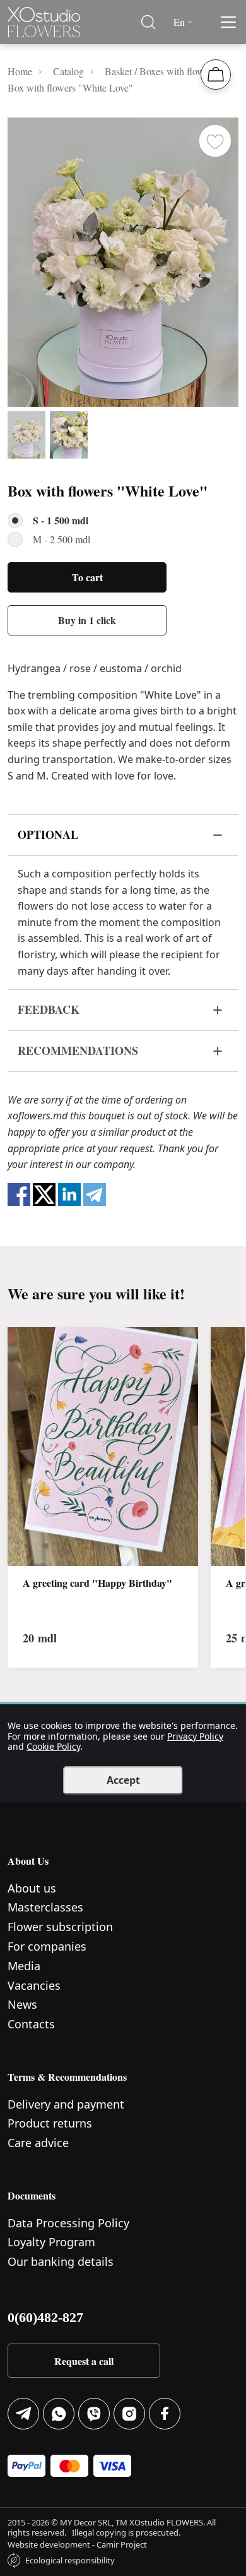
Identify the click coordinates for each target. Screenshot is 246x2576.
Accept (123, 1780)
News (22, 2004)
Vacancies (34, 1985)
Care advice (38, 2143)
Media (24, 1966)
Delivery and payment (66, 2104)
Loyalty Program (51, 2242)
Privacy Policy (195, 1736)
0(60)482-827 (45, 2317)
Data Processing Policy (68, 2223)
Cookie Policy (53, 1746)
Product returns (50, 2123)
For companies (47, 1946)
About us (32, 1888)
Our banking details (61, 2261)
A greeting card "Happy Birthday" (97, 1583)
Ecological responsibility (70, 2560)
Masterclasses (45, 1907)
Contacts (31, 2024)
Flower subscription (60, 1927)
